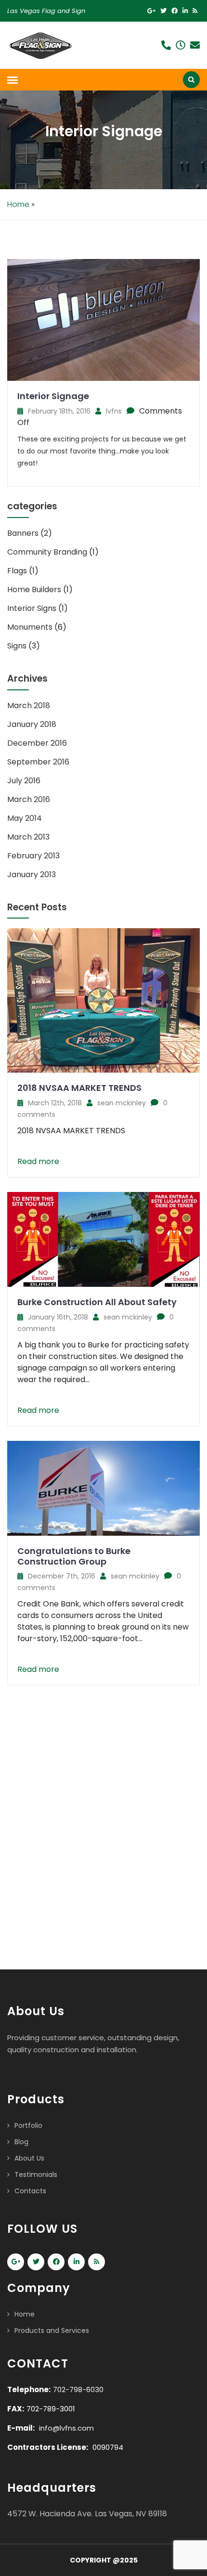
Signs (17, 646)
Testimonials (36, 2175)
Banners (23, 533)
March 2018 (29, 705)
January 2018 (32, 724)
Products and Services (52, 2330)
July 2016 (24, 781)
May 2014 (25, 818)
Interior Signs (32, 608)
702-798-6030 (78, 2389)
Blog (21, 2142)
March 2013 (28, 837)
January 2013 (32, 874)
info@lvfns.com (66, 2428)
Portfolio (28, 2125)
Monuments (30, 627)
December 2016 (37, 743)
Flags (17, 571)
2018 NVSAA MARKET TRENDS (79, 1088)
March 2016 (29, 799)
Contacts (30, 2191)
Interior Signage (53, 396)
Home (18, 204)
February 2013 (33, 856)
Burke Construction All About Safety (97, 1302)
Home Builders (34, 589)
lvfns (114, 411)
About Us (29, 2158)
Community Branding (47, 552)
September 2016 (38, 762)
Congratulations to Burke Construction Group (74, 1556)
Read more (38, 1161)
